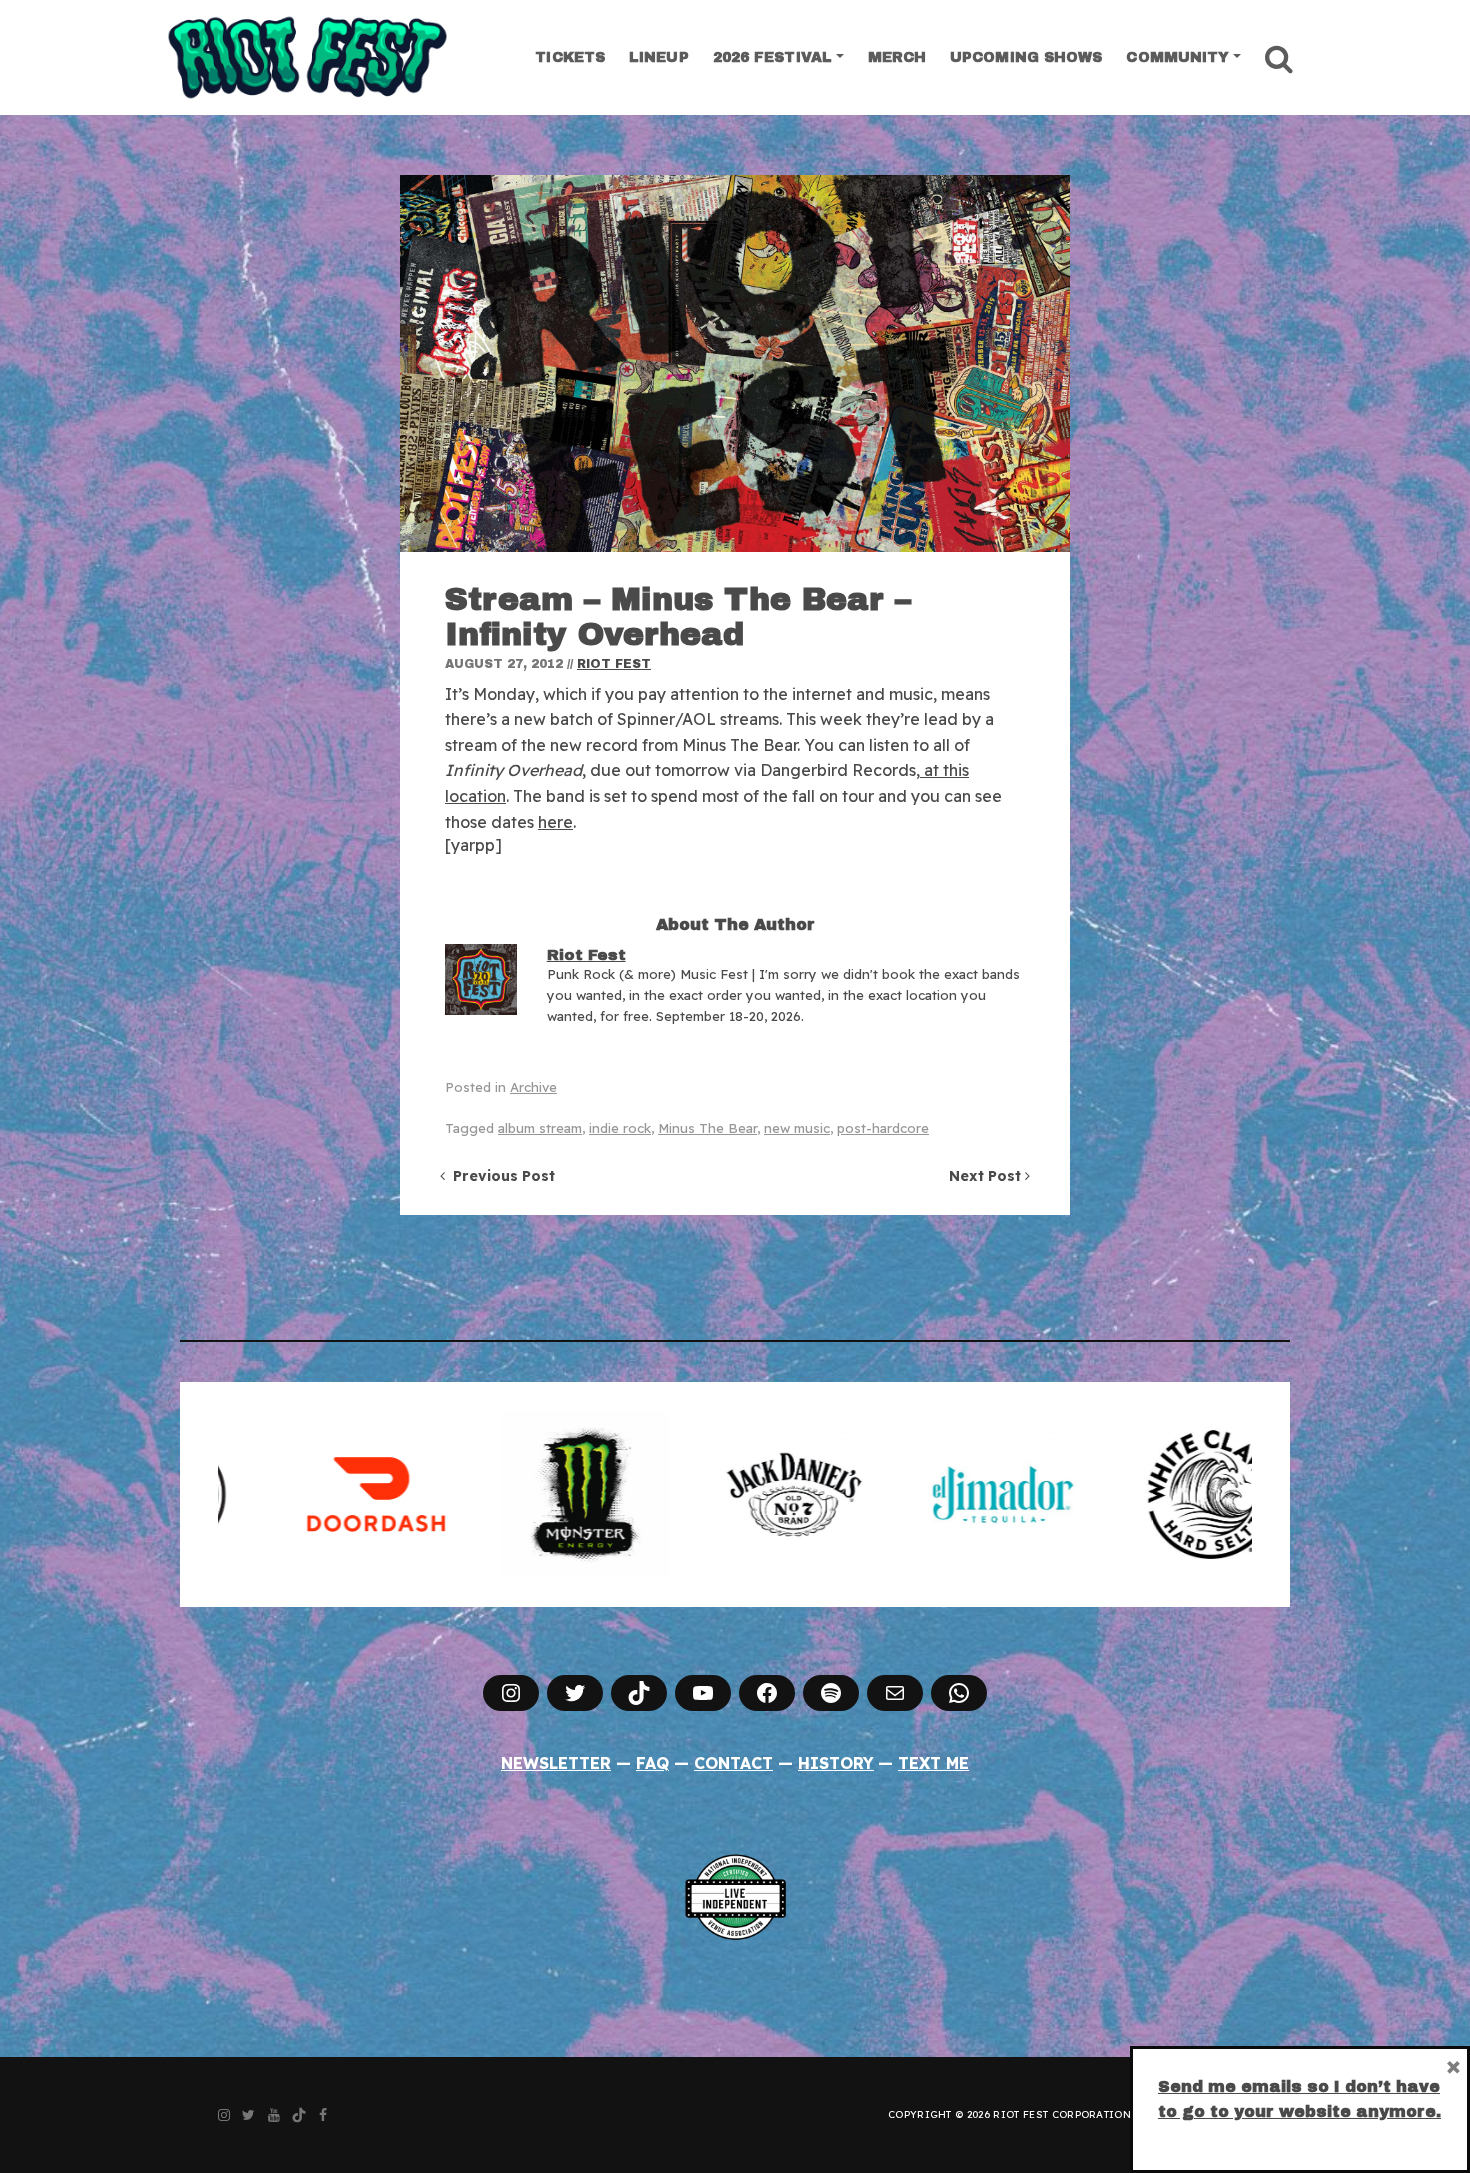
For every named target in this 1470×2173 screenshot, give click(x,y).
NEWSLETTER (556, 1763)
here (555, 822)
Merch (897, 57)
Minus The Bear (707, 1128)
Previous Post (500, 1176)
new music (797, 1128)
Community (1177, 57)
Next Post (987, 1176)
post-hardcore (883, 1128)
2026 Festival (772, 57)
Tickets (570, 57)
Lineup (659, 57)
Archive (533, 1087)
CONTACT (733, 1763)
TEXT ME (933, 1763)
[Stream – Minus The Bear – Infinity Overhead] (735, 363)
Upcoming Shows (1026, 57)
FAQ (652, 1763)
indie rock (620, 1128)
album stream (540, 1128)
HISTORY (836, 1763)
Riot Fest (614, 664)
